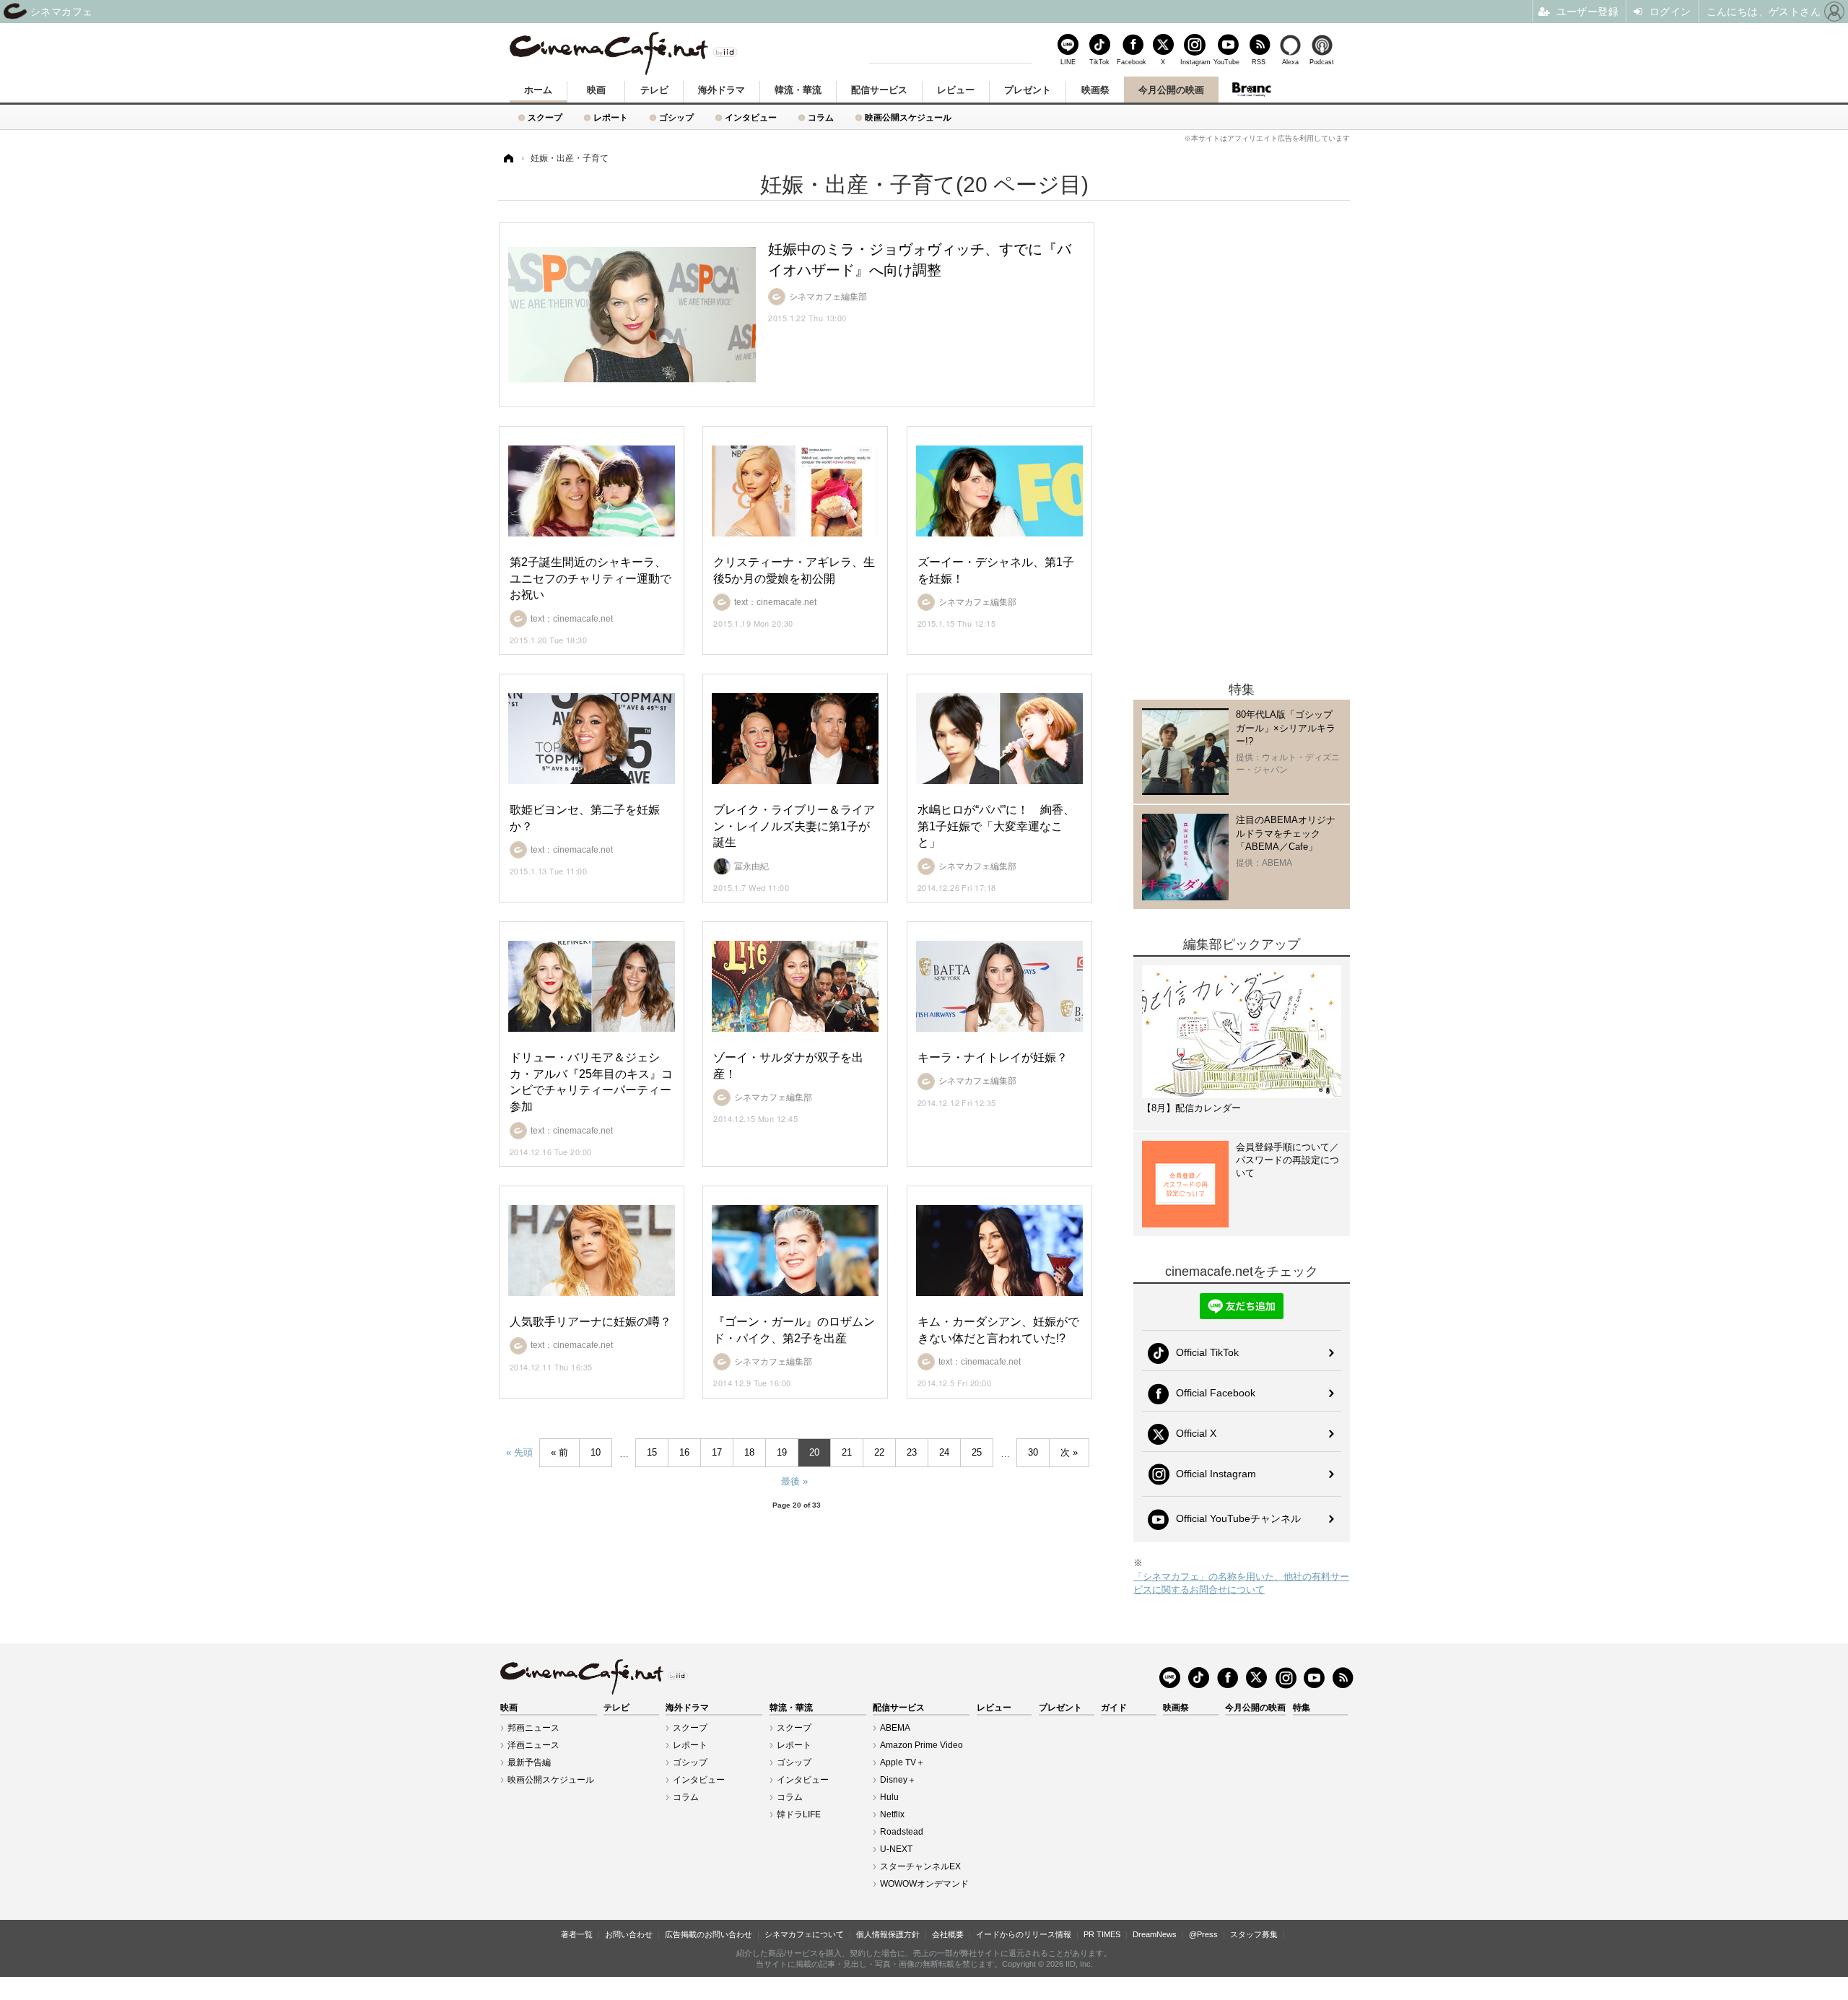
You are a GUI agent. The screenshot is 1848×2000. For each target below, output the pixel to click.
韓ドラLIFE (799, 1814)
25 (977, 1452)
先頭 (523, 1452)
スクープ (545, 117)
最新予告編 (529, 1762)
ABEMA (895, 1728)
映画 (596, 90)
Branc (1251, 90)
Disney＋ (898, 1780)
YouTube (1226, 62)
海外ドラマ (722, 90)
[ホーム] (507, 158)
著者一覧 (577, 1934)
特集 (1302, 1708)
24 (944, 1452)
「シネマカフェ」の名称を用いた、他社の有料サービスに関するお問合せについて (1241, 1583)
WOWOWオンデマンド (924, 1884)
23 (912, 1452)
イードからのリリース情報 (1024, 1934)
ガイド (1114, 1708)
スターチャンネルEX (920, 1866)
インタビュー (751, 117)
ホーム (538, 90)
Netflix (892, 1814)
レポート (611, 117)
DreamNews (1155, 1934)
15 (652, 1452)
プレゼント (1028, 90)
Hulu (889, 1797)
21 (847, 1452)
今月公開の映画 (1171, 90)
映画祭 (1095, 90)
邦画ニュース (533, 1728)
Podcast (1322, 62)
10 (596, 1452)
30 (1033, 1452)
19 (782, 1452)
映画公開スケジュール (908, 117)
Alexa (1290, 62)
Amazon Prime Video (921, 1745)
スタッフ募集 (1254, 1934)
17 (717, 1452)
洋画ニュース (533, 1745)
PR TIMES (1102, 1934)
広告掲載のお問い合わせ (709, 1934)
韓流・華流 (798, 90)
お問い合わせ (629, 1934)
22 (879, 1452)
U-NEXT (896, 1849)
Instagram (1195, 62)
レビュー (956, 90)
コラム (821, 117)
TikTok (1099, 62)
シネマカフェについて (804, 1934)
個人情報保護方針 (888, 1934)
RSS (1259, 62)
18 (749, 1452)
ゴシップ (676, 117)
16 (684, 1452)
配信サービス (879, 90)
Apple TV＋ (902, 1762)
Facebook (1131, 62)
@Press (1203, 1934)
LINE (1068, 62)
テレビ (654, 90)
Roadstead (902, 1832)
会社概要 (948, 1934)
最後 (790, 1481)
